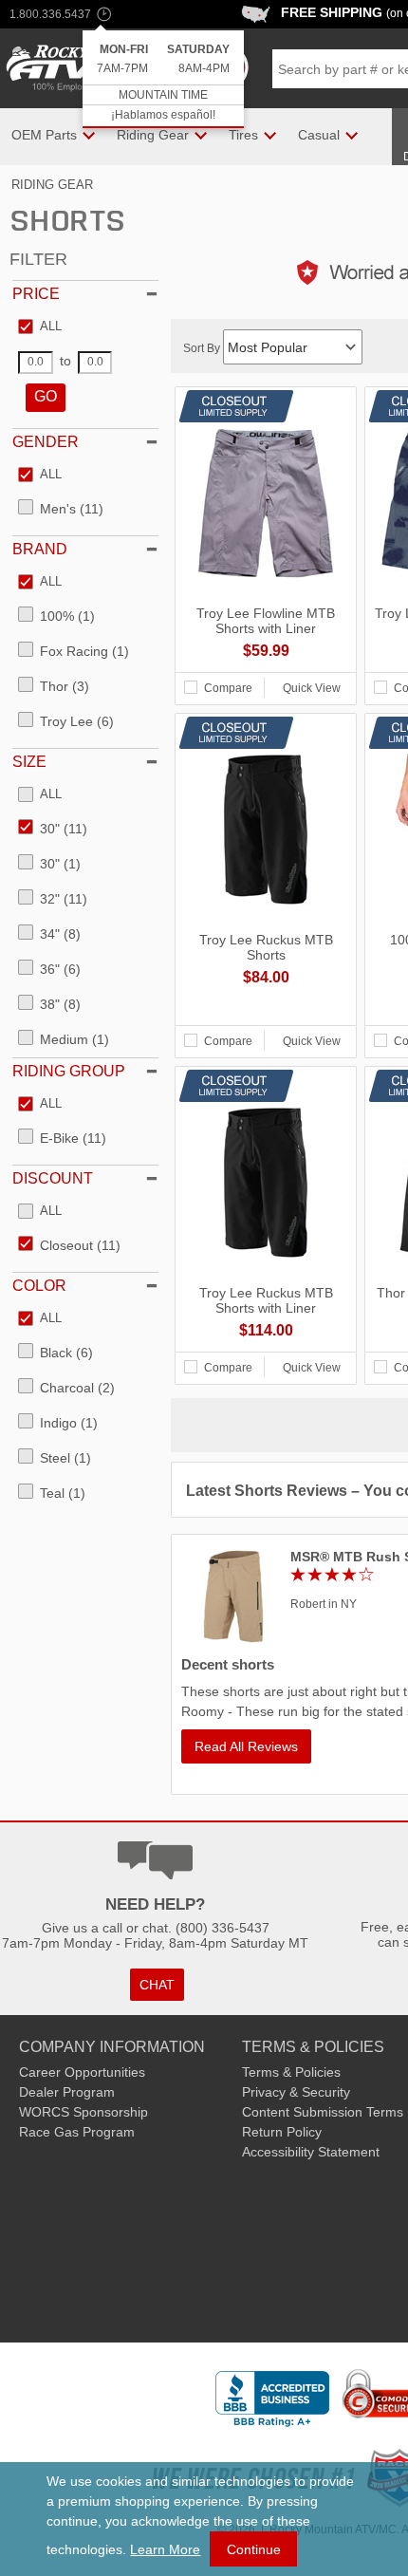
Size (29, 762)
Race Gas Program (77, 2132)
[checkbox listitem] (40, 327)
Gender (46, 442)
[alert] (163, 79)
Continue (254, 2549)
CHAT (157, 1985)
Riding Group (69, 1071)
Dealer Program (67, 2092)
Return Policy (282, 2132)
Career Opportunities (82, 2072)
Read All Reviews (246, 1746)
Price (36, 294)
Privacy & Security (296, 2092)
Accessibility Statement (311, 2152)
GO (46, 396)
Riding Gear (52, 185)
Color (39, 1286)
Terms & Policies (291, 2072)
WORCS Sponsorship (83, 2112)
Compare (228, 688)
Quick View (312, 688)
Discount (53, 1178)
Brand (40, 549)
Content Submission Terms (323, 2112)
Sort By (203, 348)
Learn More (165, 2549)
